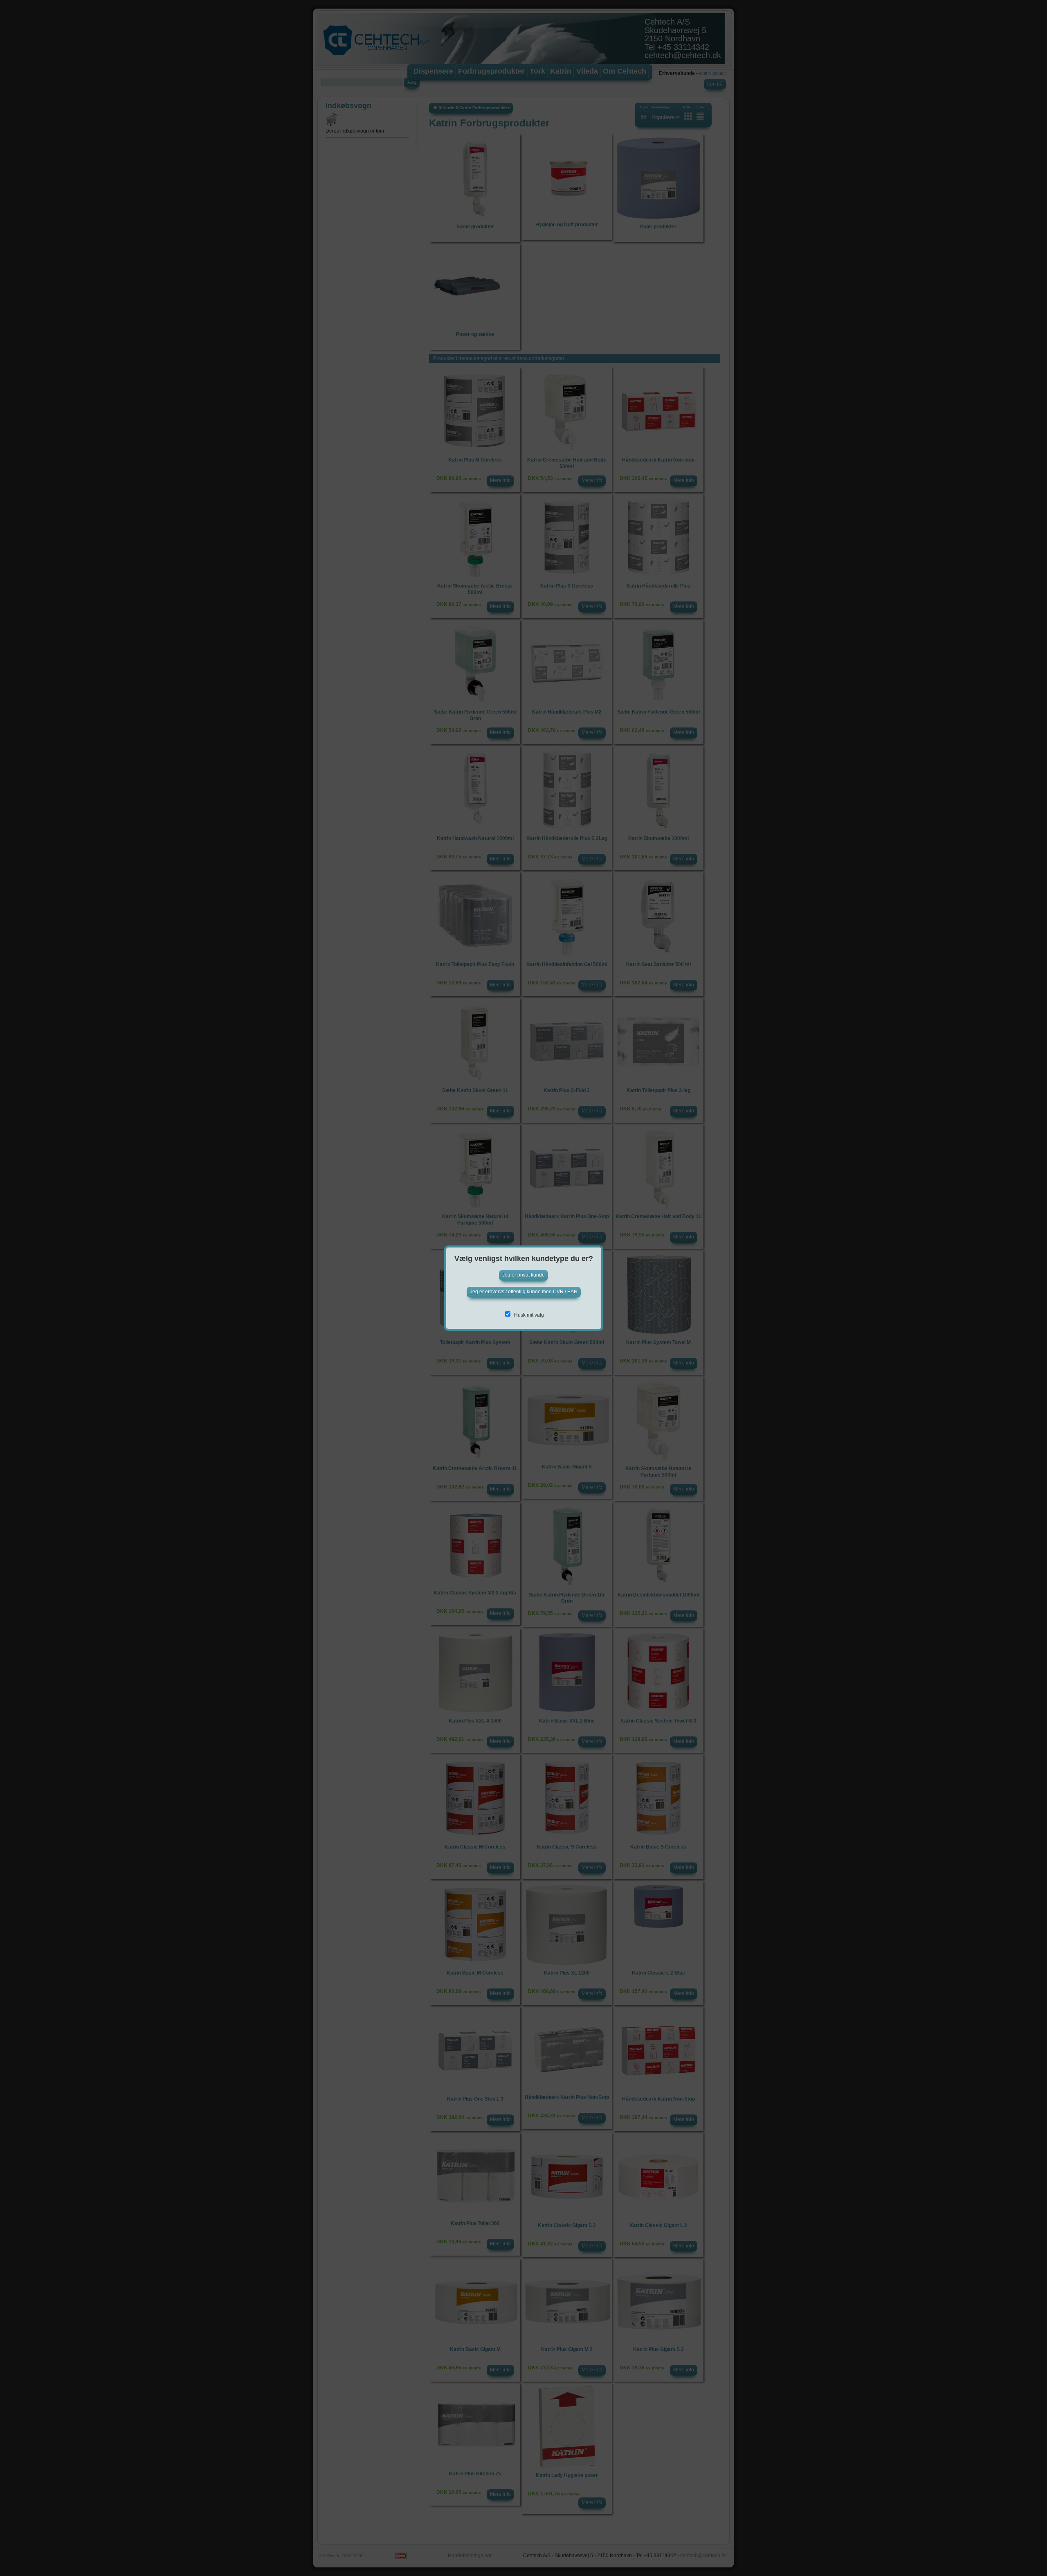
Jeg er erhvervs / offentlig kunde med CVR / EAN (524, 1292)
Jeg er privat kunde (523, 1275)
